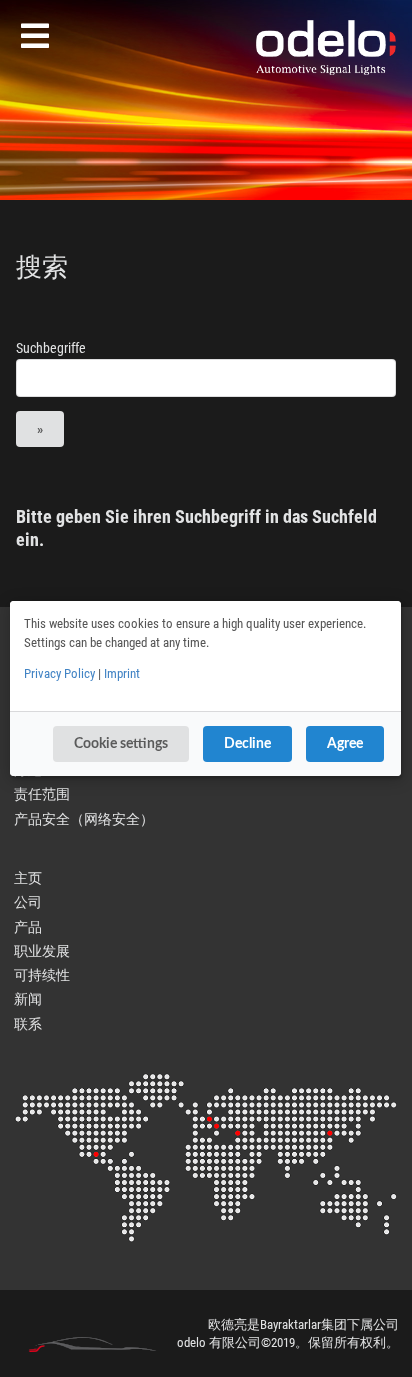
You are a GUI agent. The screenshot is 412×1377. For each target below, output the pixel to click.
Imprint (122, 673)
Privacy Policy (59, 673)
